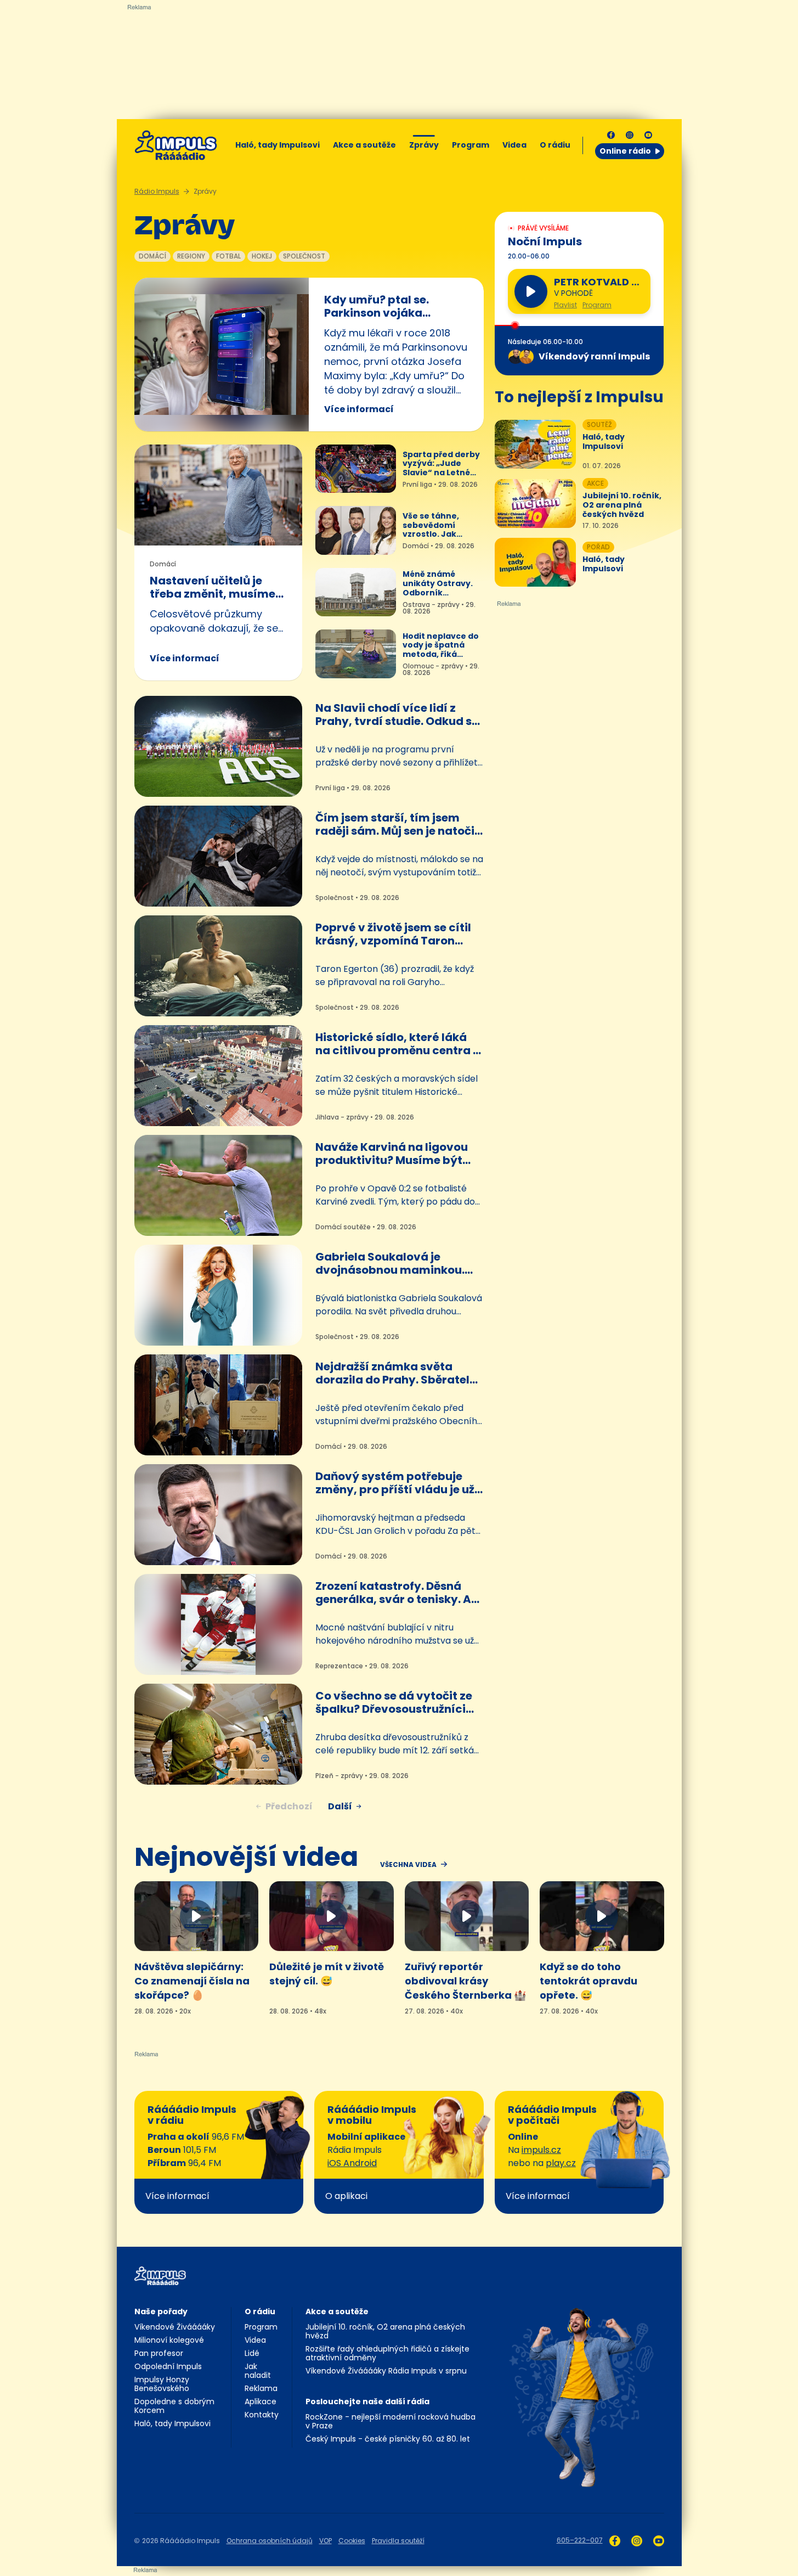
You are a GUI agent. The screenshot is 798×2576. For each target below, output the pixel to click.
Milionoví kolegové (169, 2340)
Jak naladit (258, 2371)
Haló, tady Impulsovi (278, 145)
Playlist (565, 305)
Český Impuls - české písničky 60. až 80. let (388, 2439)
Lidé (252, 2353)
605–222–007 (580, 2540)
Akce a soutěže (364, 145)
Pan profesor (159, 2353)
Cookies (352, 2541)
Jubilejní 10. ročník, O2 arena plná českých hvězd (385, 2331)
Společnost (304, 256)
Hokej (262, 256)
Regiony (191, 256)
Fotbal (228, 256)
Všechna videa (408, 1865)
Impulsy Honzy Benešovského (162, 2384)
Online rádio (625, 151)
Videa (514, 145)
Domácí (152, 256)
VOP (326, 2541)
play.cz (561, 2163)
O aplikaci (346, 2196)
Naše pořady (161, 2311)
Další (340, 1806)
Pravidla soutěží (398, 2541)
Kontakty (262, 2415)
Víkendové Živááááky (175, 2327)
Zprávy (424, 145)
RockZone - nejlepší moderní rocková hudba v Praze (390, 2421)
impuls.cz (541, 2150)
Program (471, 145)
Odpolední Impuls (168, 2366)
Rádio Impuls (157, 191)
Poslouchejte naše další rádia (367, 2401)
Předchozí (289, 1806)
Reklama (261, 2388)
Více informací (359, 409)
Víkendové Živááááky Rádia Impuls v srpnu (386, 2371)
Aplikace (261, 2401)
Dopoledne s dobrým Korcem (174, 2406)
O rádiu (260, 2311)
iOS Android (352, 2163)
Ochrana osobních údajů (270, 2541)
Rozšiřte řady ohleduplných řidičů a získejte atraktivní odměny (387, 2353)
